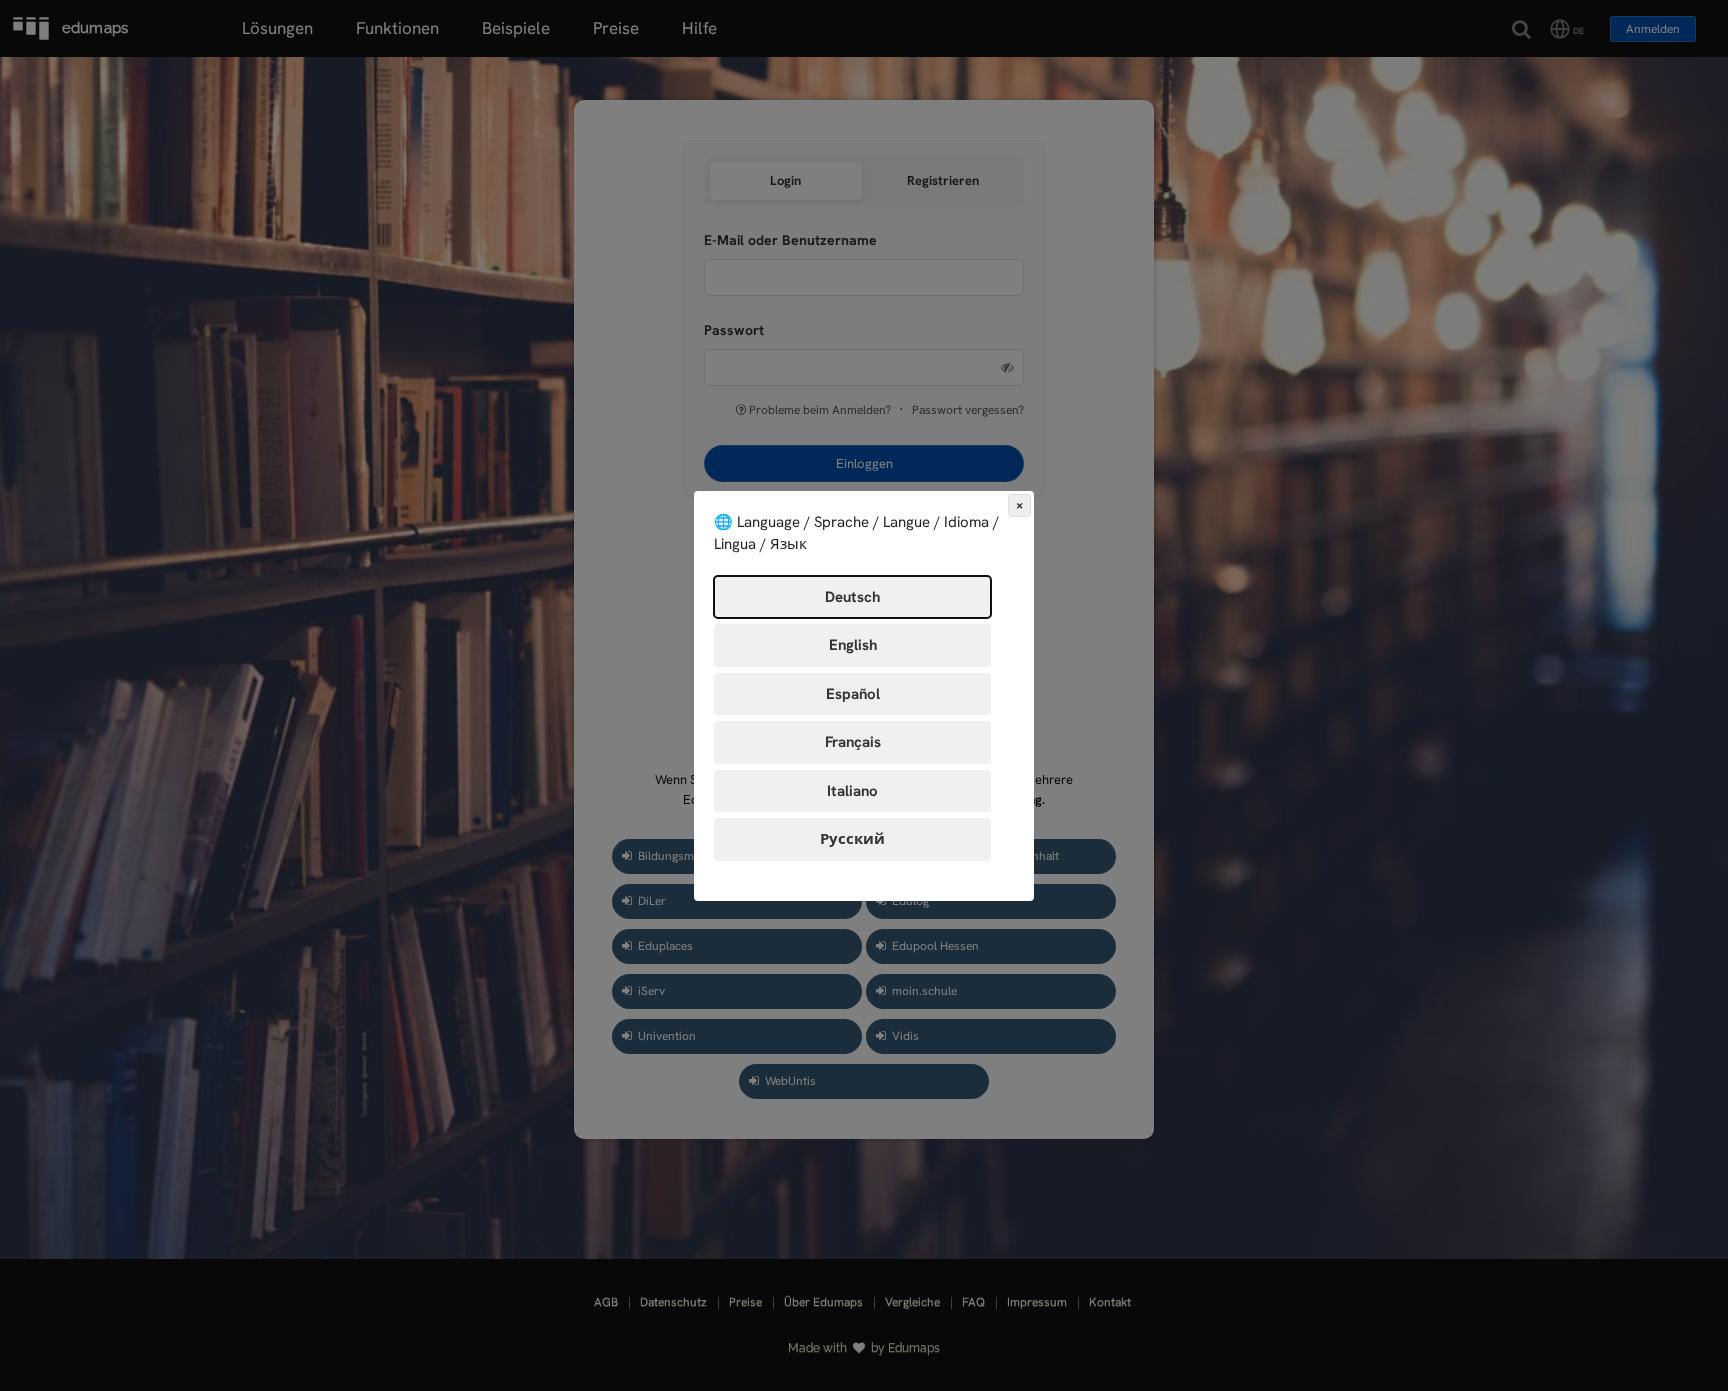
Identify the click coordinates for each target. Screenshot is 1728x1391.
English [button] (853, 645)
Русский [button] (852, 839)
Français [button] (853, 742)
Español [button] (853, 694)
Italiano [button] (852, 791)
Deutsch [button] (852, 597)
